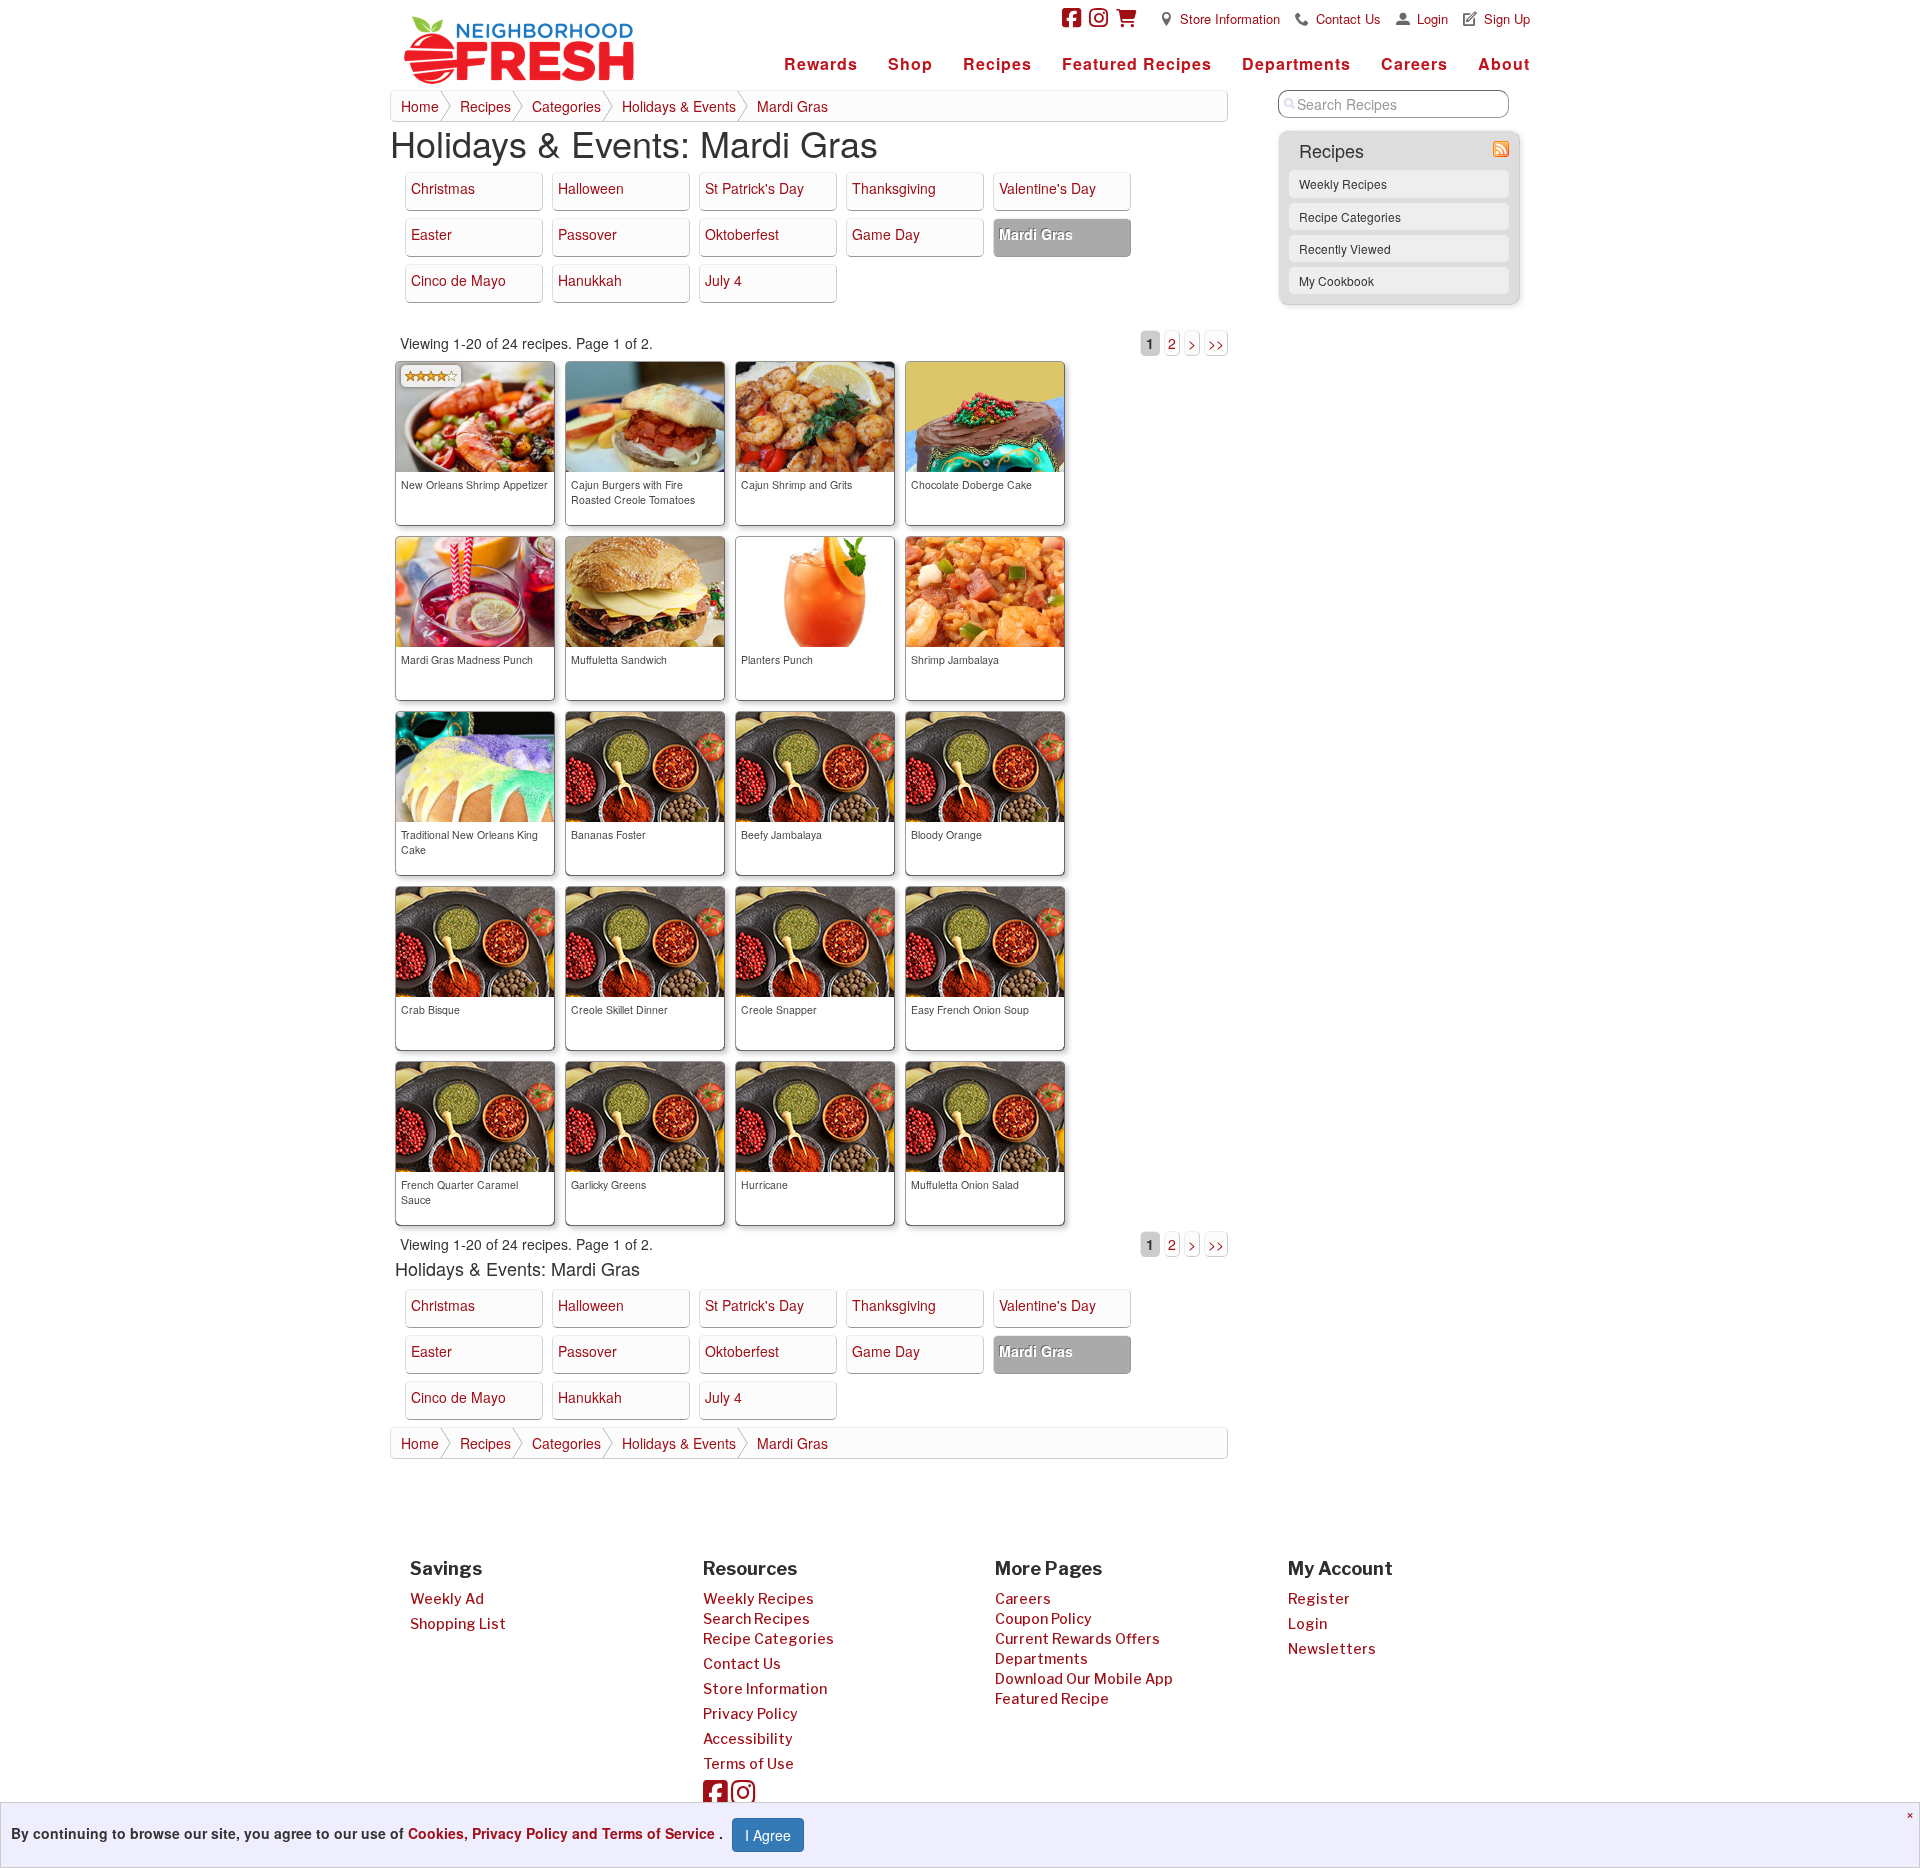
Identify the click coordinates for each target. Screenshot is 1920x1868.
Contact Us (1348, 18)
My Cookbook (1336, 280)
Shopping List (458, 1623)
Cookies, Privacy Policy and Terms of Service (563, 1833)
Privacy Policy (750, 1713)
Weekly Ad (447, 1598)
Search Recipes (756, 1618)
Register (1319, 1598)
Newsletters (1332, 1648)
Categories (566, 106)
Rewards (821, 63)
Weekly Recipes (1343, 183)
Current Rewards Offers (1077, 1638)
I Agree (768, 1835)
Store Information (1230, 18)
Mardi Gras (792, 106)
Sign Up (1507, 18)
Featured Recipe (1052, 1698)
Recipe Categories (1350, 216)
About (1504, 63)
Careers (1414, 63)
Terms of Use (748, 1763)
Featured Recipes (1137, 63)
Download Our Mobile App (1084, 1678)
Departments (1296, 63)
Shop (910, 63)
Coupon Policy (1043, 1618)
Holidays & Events (679, 106)
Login (1432, 18)
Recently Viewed (1345, 248)
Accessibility (748, 1738)
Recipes (997, 63)
